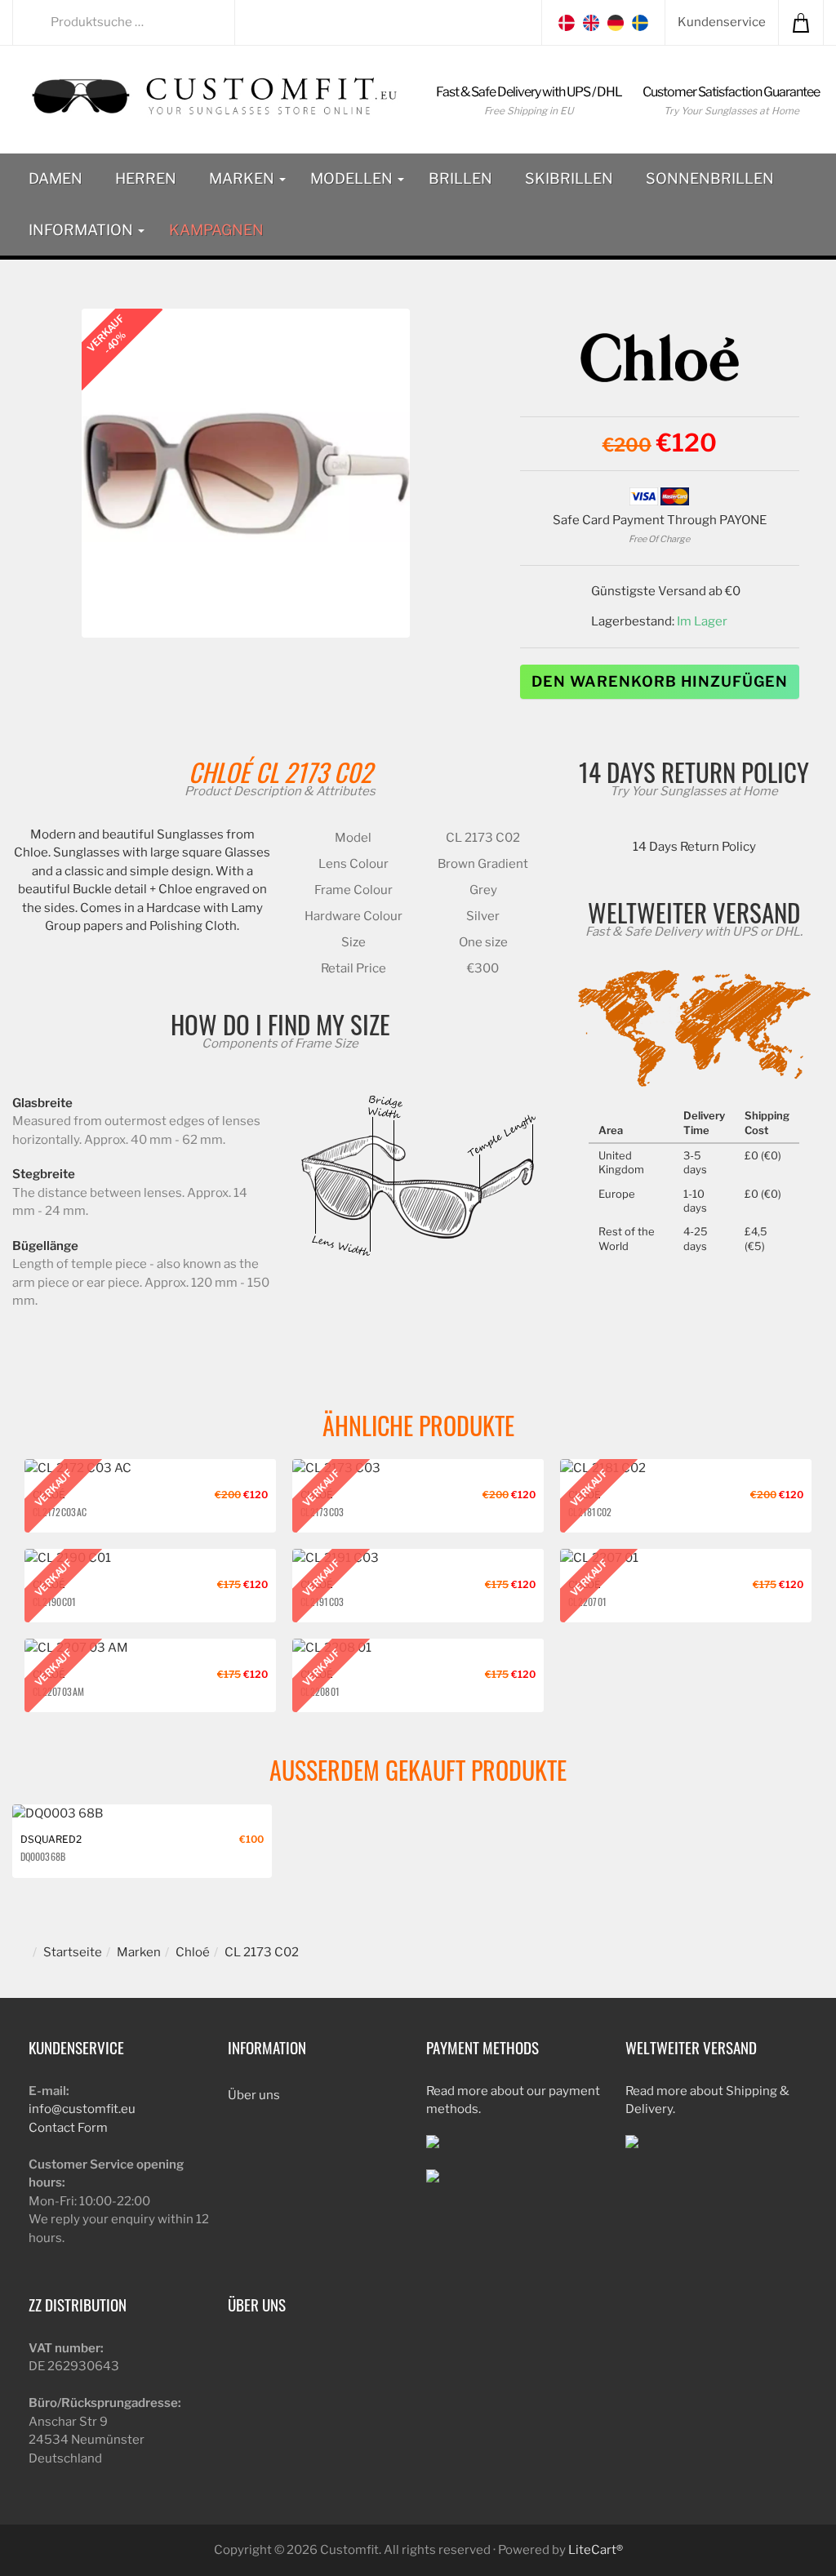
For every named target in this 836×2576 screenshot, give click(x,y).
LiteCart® (596, 2550)
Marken (243, 178)
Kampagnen (216, 230)
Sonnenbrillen (710, 178)
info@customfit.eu (82, 2109)
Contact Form (68, 2128)
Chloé (219, 772)
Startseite (73, 1952)
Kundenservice (722, 22)
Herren (146, 178)
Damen (56, 178)
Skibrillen (569, 178)
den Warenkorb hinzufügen (660, 681)
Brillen (460, 178)
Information (82, 230)
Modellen (353, 178)
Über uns (254, 2095)
